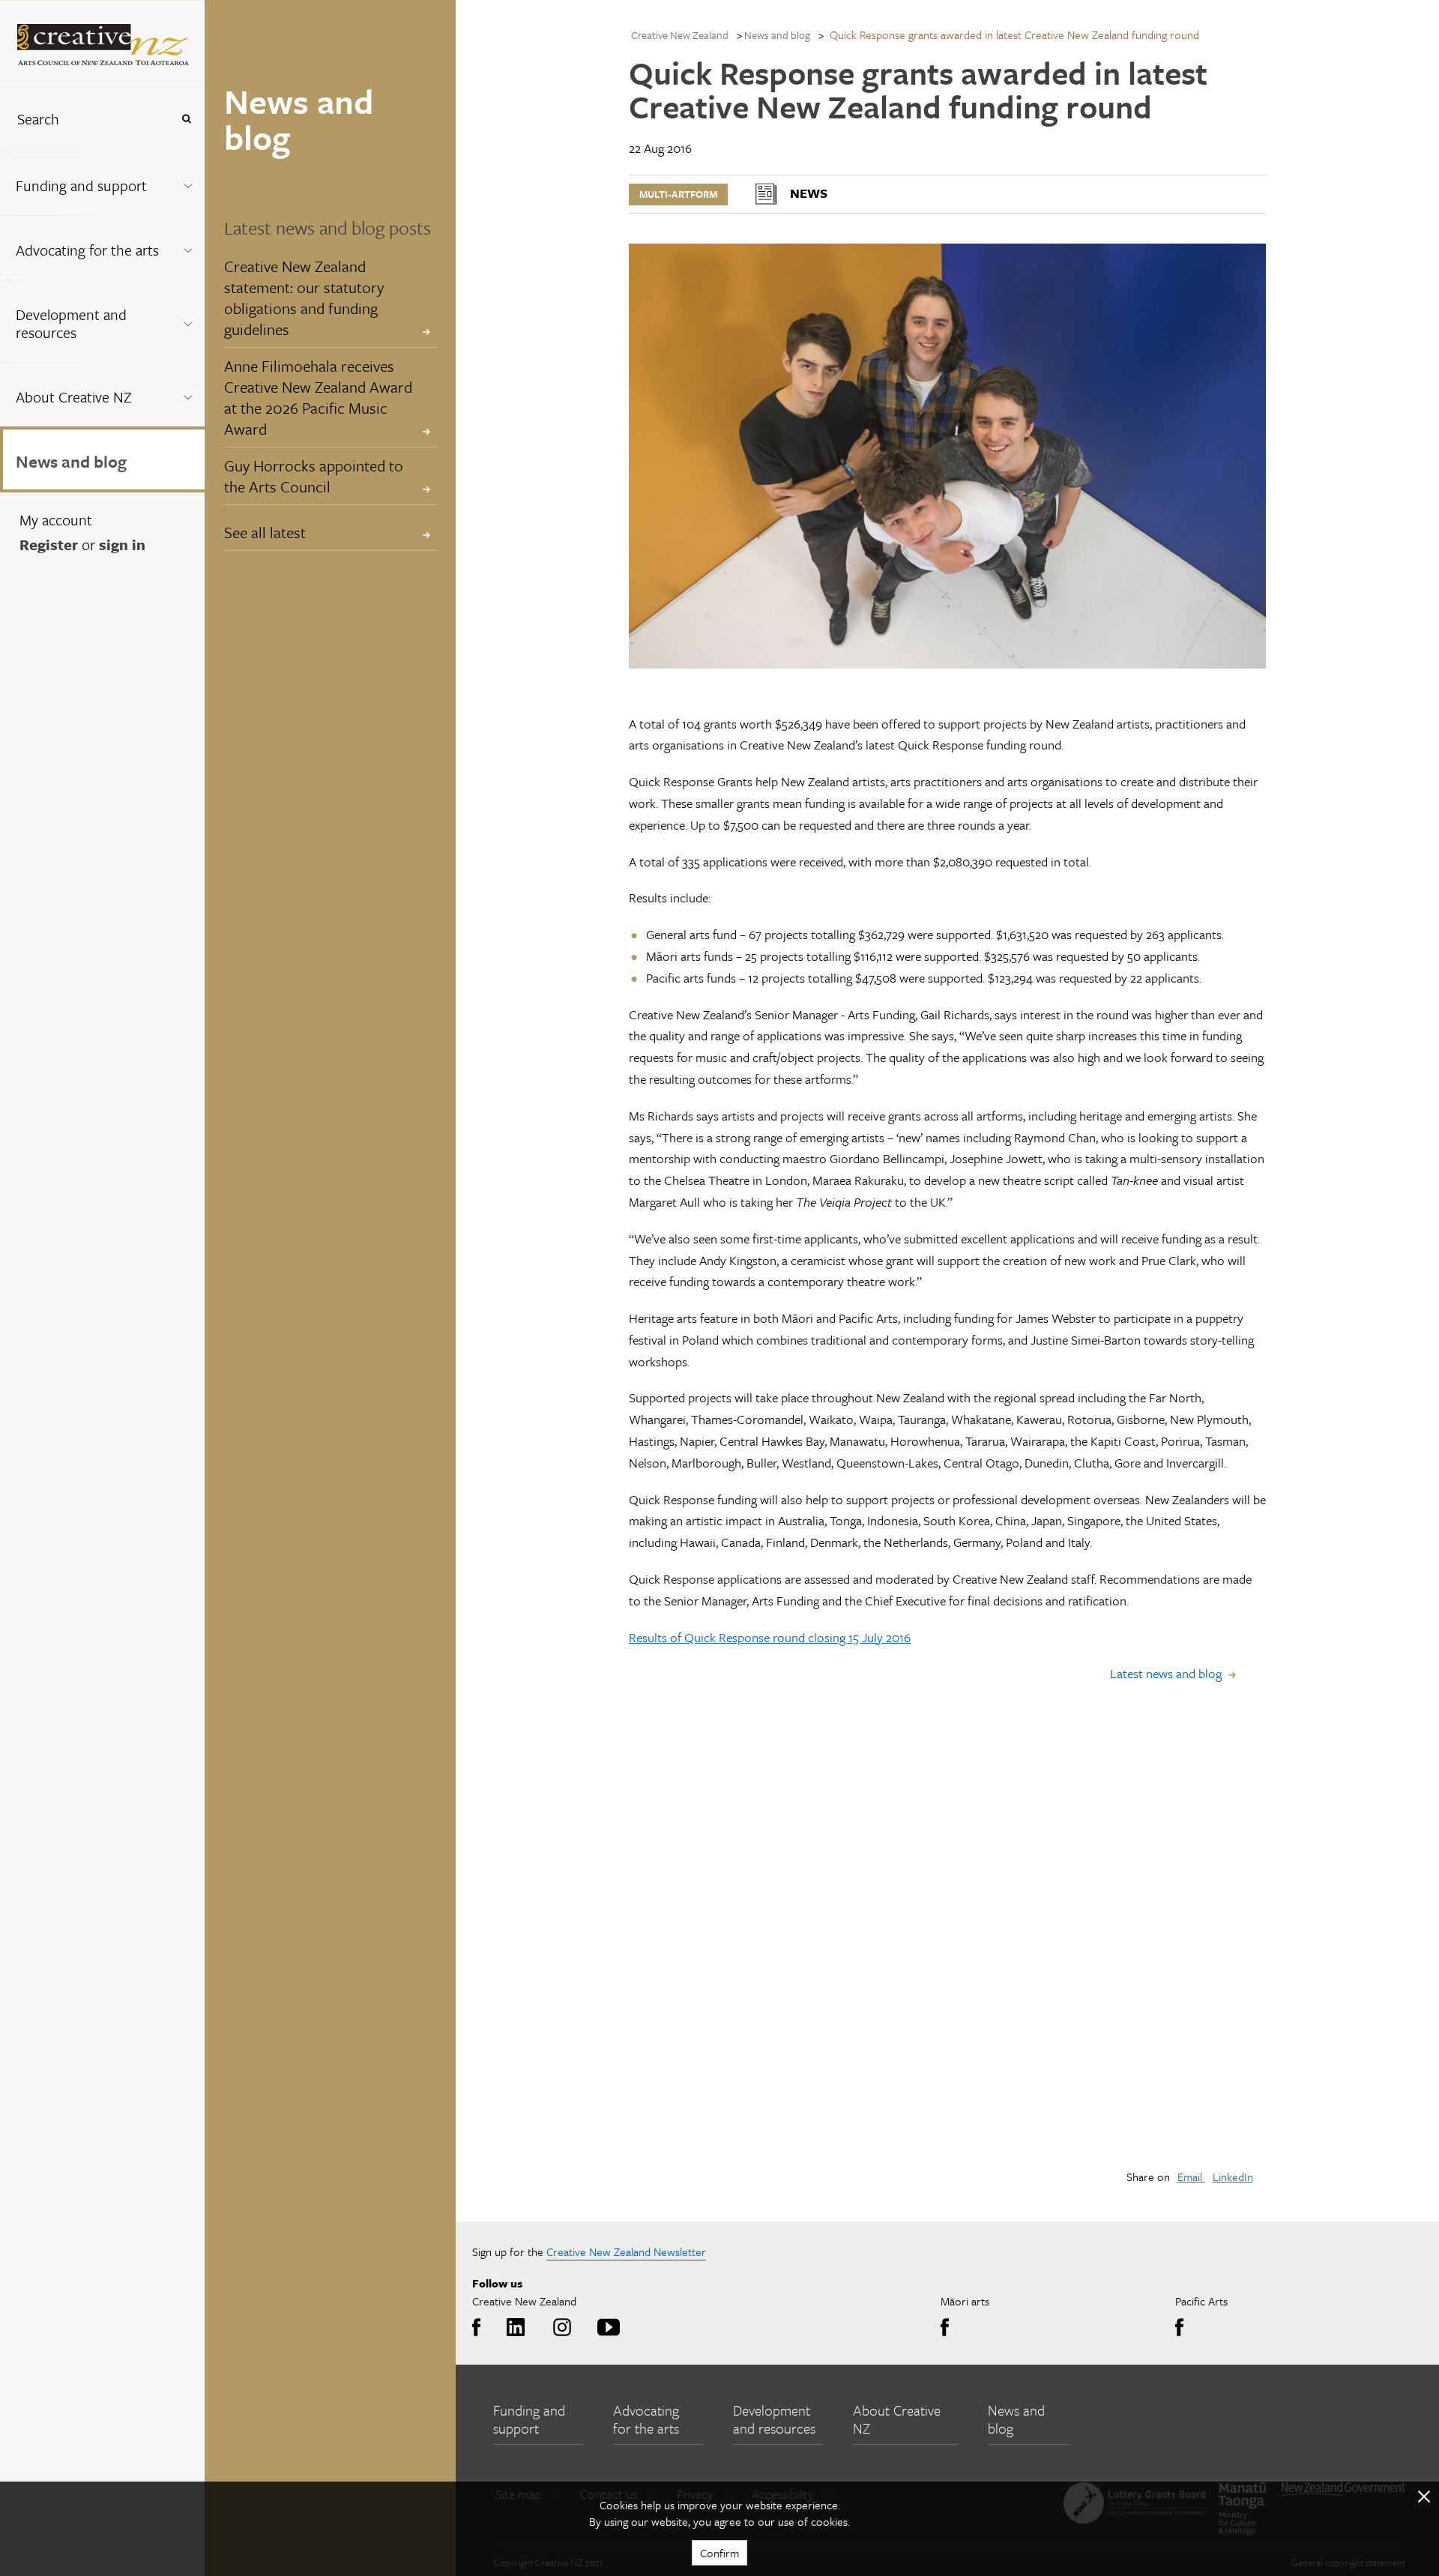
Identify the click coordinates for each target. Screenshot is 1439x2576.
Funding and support (81, 185)
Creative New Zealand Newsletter (626, 2251)
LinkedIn (1233, 2177)
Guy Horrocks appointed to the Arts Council (314, 476)
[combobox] (85, 119)
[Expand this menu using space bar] (188, 183)
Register (49, 545)
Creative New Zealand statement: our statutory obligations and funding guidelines (304, 298)
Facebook (480, 2328)
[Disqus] (947, 1944)
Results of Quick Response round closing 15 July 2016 (770, 1637)
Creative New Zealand (680, 35)
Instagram (559, 2328)
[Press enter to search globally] (186, 119)
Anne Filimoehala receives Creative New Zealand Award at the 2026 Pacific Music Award (318, 397)
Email (1191, 2177)
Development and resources (71, 323)
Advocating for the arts (87, 250)
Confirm (719, 2553)
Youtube (606, 2328)
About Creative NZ (74, 397)
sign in (122, 545)
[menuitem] (102, 183)
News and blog (71, 461)
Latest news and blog (1166, 1673)
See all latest (265, 532)
